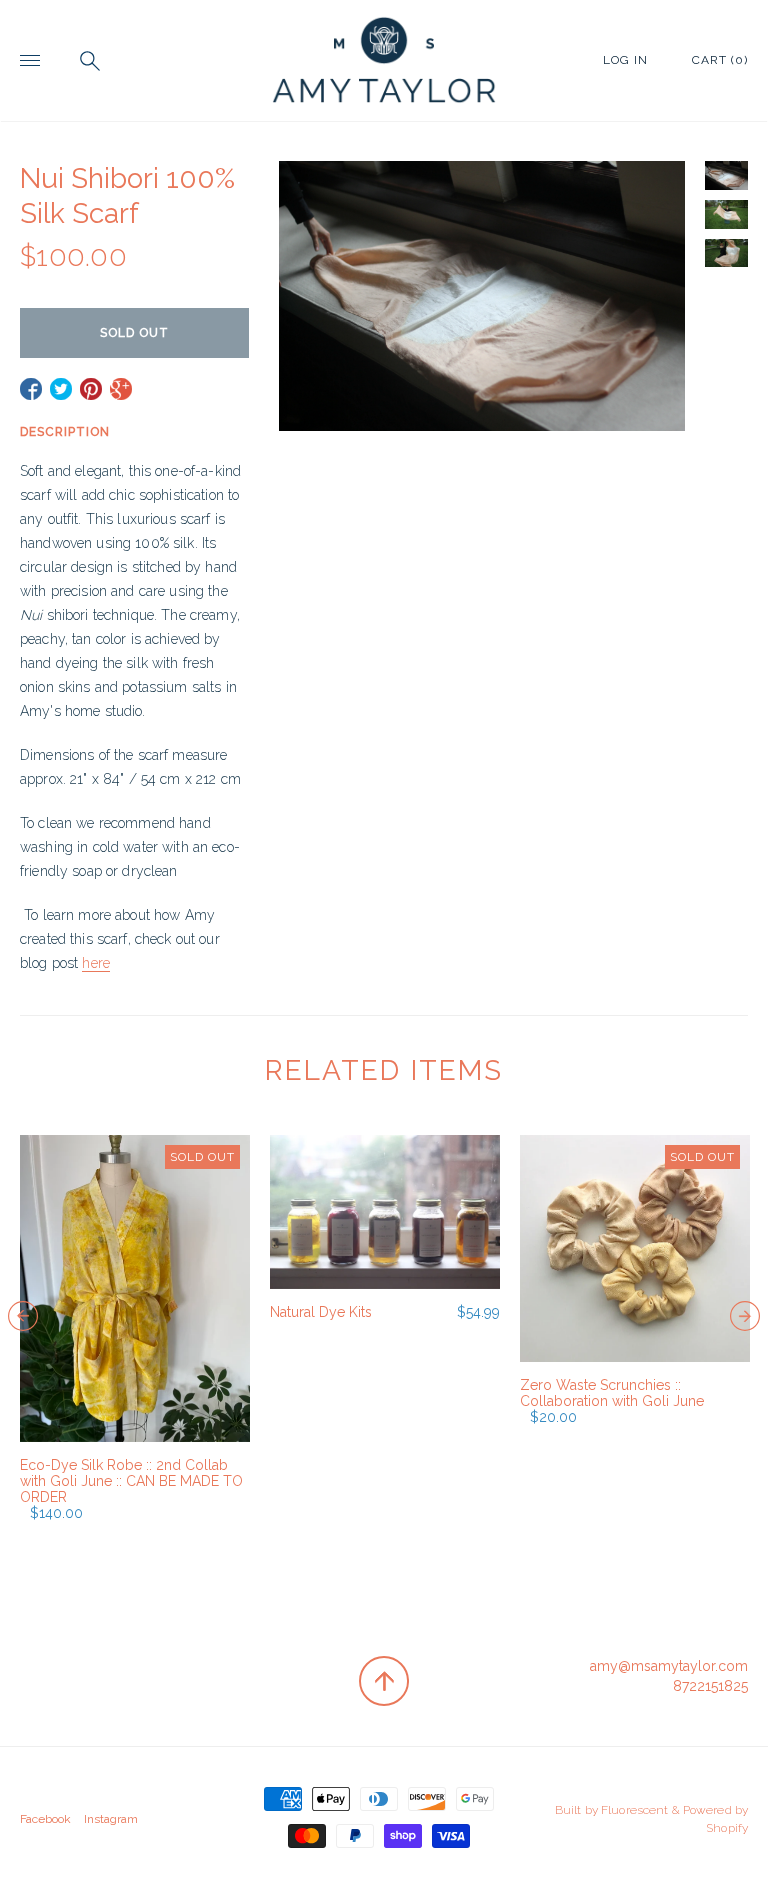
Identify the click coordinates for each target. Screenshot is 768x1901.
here (96, 963)
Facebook (45, 1819)
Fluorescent (634, 1810)
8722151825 (710, 1686)
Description (65, 432)
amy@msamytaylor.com (669, 1666)
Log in (625, 60)
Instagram (111, 1819)
